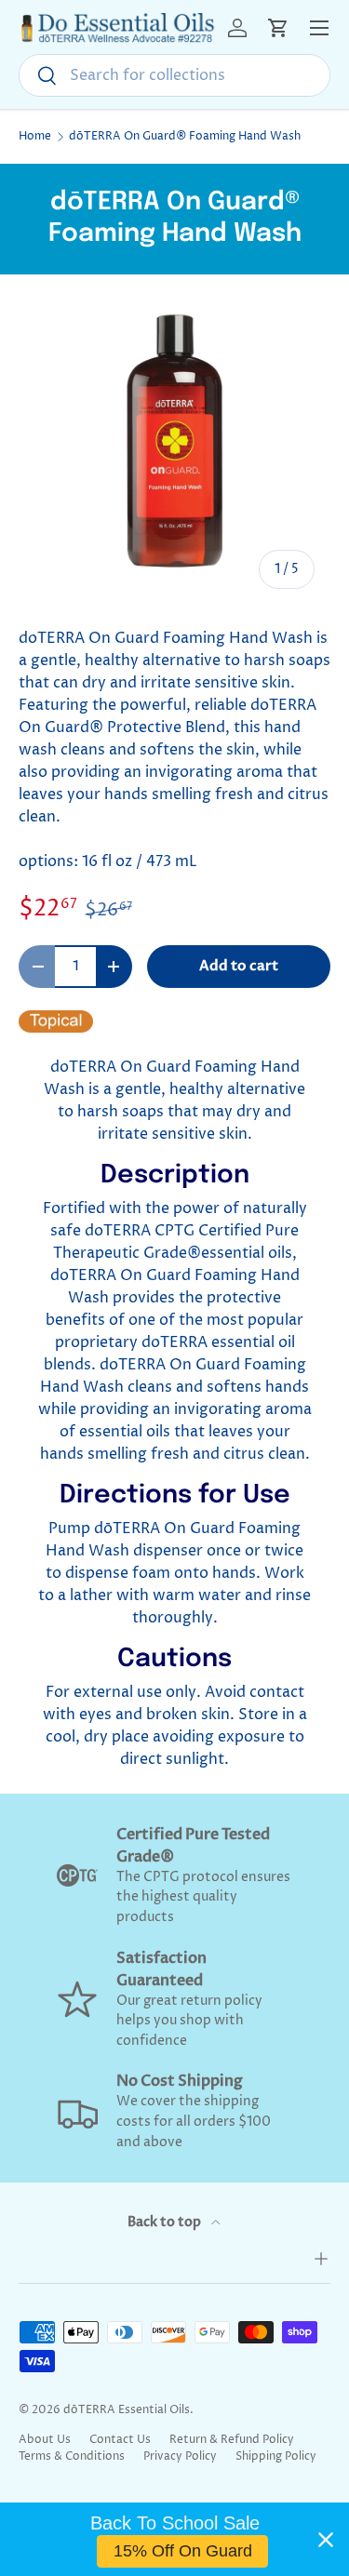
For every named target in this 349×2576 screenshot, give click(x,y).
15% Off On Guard (183, 2551)
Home (35, 137)
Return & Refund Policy (232, 2440)
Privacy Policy (180, 2456)
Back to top (166, 2222)
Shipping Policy (276, 2456)
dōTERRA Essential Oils (127, 2410)
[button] (278, 28)
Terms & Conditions (72, 2456)
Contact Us (120, 2440)
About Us (45, 2440)
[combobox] (174, 75)
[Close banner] (326, 2540)
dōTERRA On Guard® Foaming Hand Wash (185, 137)
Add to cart (239, 966)
